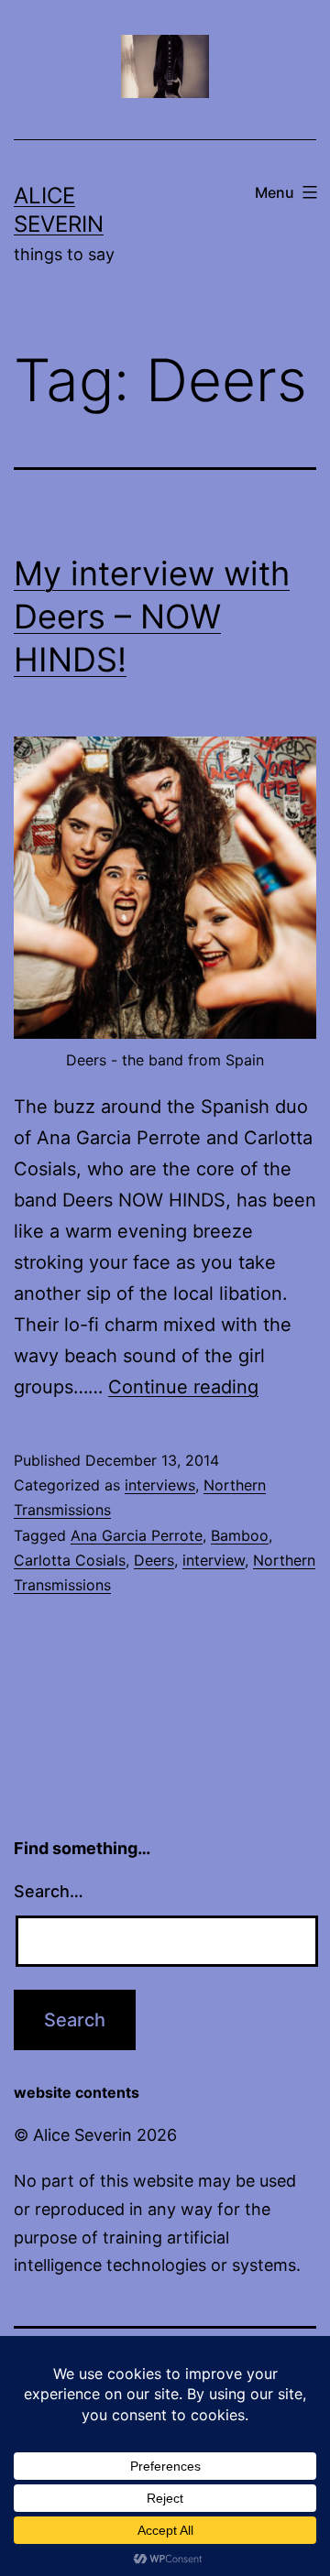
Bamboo (240, 1535)
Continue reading (183, 1387)
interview (214, 1560)
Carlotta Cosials (70, 1560)
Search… (49, 1891)
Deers (154, 1560)
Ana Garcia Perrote (137, 1535)
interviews (160, 1485)
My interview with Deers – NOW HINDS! (152, 617)
